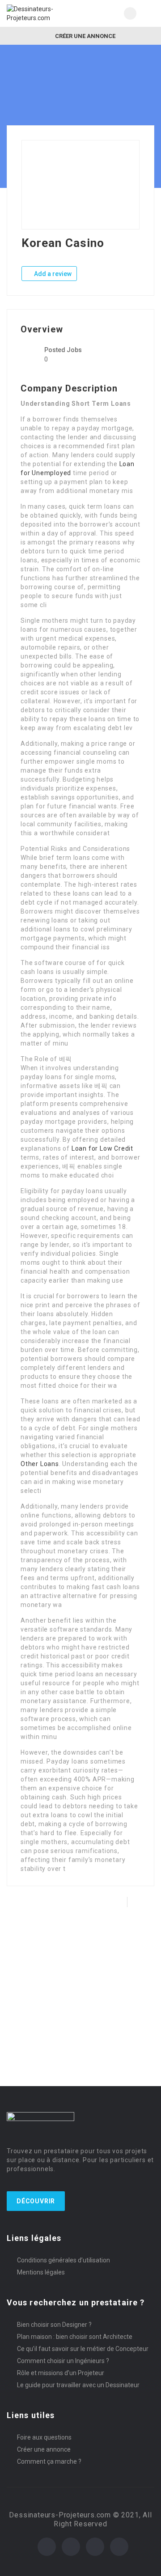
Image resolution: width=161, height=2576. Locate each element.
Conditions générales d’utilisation (64, 2260)
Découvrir (36, 2201)
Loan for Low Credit (102, 1148)
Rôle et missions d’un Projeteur (61, 2373)
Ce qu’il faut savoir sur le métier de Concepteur (83, 2349)
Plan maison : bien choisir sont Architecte (75, 2337)
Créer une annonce (85, 36)
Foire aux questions (44, 2437)
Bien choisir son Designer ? (54, 2325)
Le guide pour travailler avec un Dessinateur (78, 2385)
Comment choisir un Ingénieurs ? (63, 2361)
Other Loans (40, 1464)
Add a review (52, 274)
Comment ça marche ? (49, 2461)
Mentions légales (41, 2272)
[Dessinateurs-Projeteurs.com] (44, 13)
